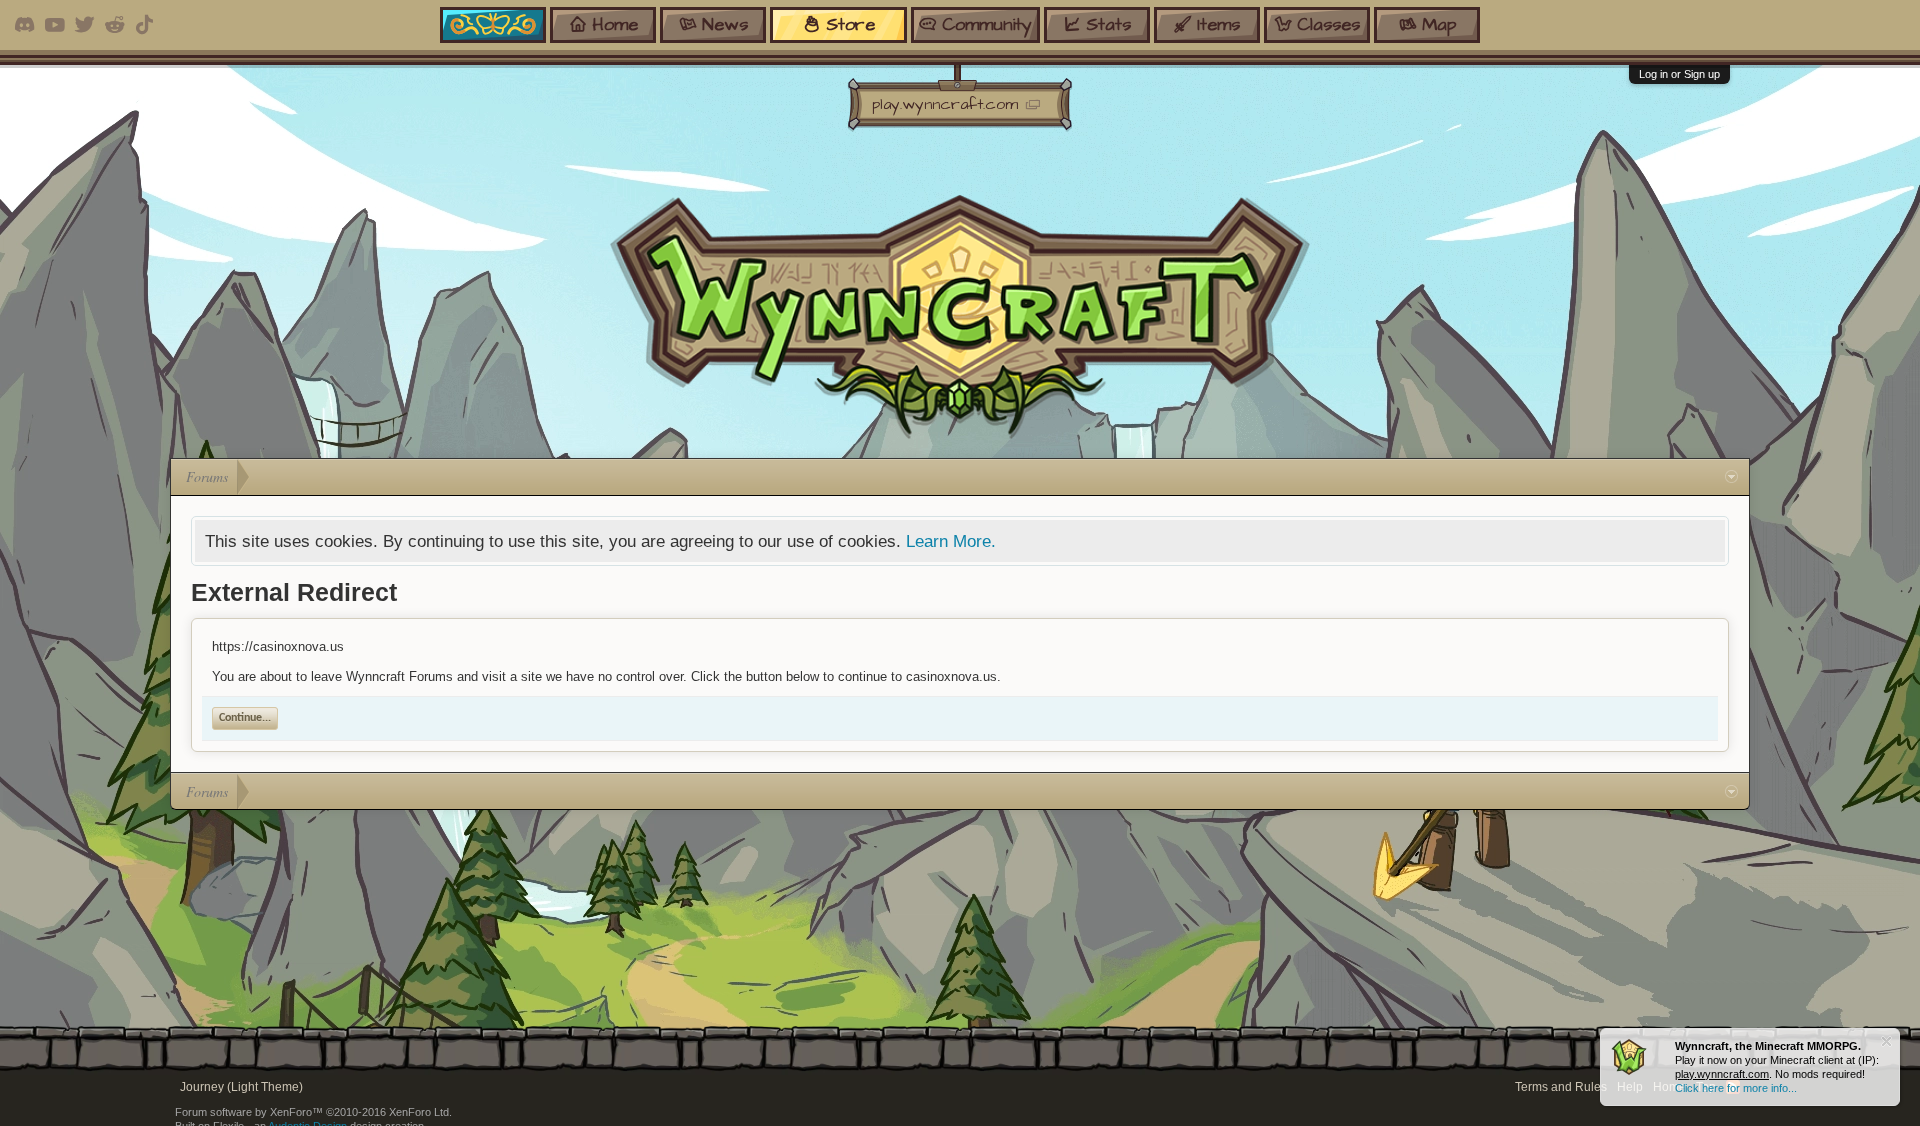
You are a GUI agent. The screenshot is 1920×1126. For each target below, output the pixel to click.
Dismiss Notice (1886, 1041)
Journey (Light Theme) (241, 1087)
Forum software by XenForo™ (313, 1112)
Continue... (245, 718)
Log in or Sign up (1679, 74)
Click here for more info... (1736, 1088)
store (850, 24)
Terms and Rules (1561, 1087)
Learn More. (951, 541)
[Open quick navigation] (1731, 477)
